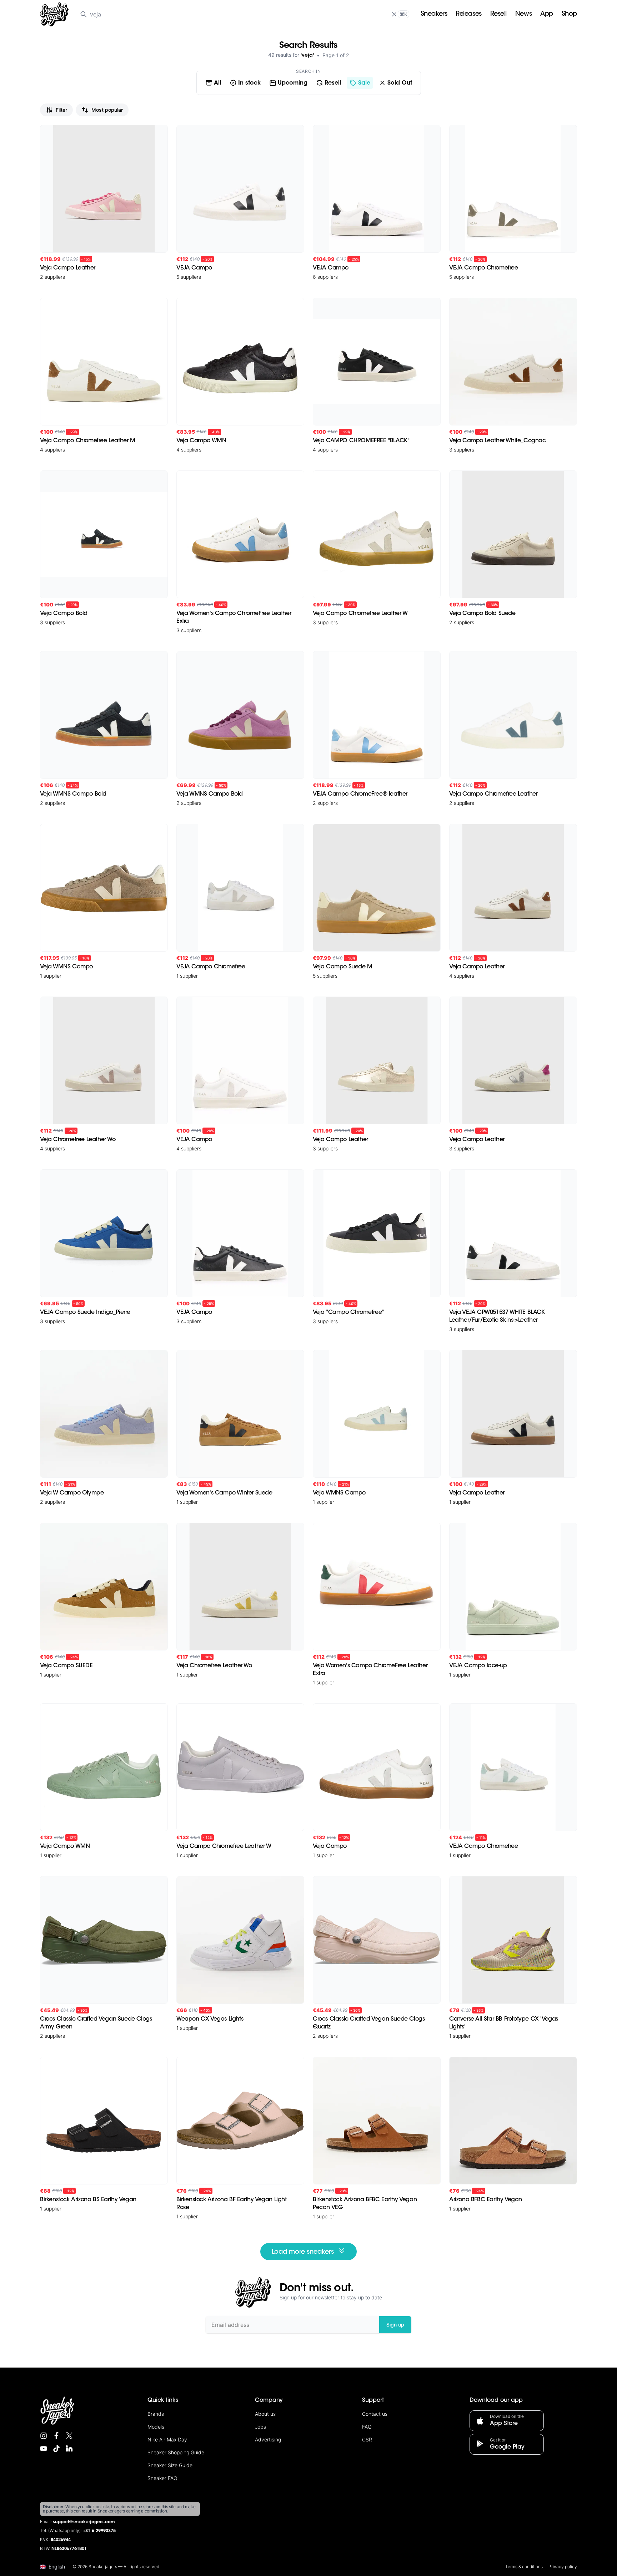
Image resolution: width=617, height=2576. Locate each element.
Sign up (395, 2325)
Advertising (268, 2439)
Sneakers (434, 14)
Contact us (375, 2414)
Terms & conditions (524, 2567)
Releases (468, 14)
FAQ (367, 2427)
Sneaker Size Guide (170, 2465)
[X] (69, 2436)
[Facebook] (56, 2436)
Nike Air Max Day (167, 2439)
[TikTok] (56, 2449)
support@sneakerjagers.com (84, 2522)
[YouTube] (44, 2449)
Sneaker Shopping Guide (176, 2452)
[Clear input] (394, 14)
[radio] (213, 83)
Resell (498, 14)
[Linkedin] (69, 2449)
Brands (156, 2414)
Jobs (260, 2427)
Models (156, 2427)
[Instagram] (44, 2436)
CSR (367, 2439)
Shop (569, 14)
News (523, 14)
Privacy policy (563, 2567)
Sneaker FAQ (162, 2478)
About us (265, 2414)
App (547, 14)
